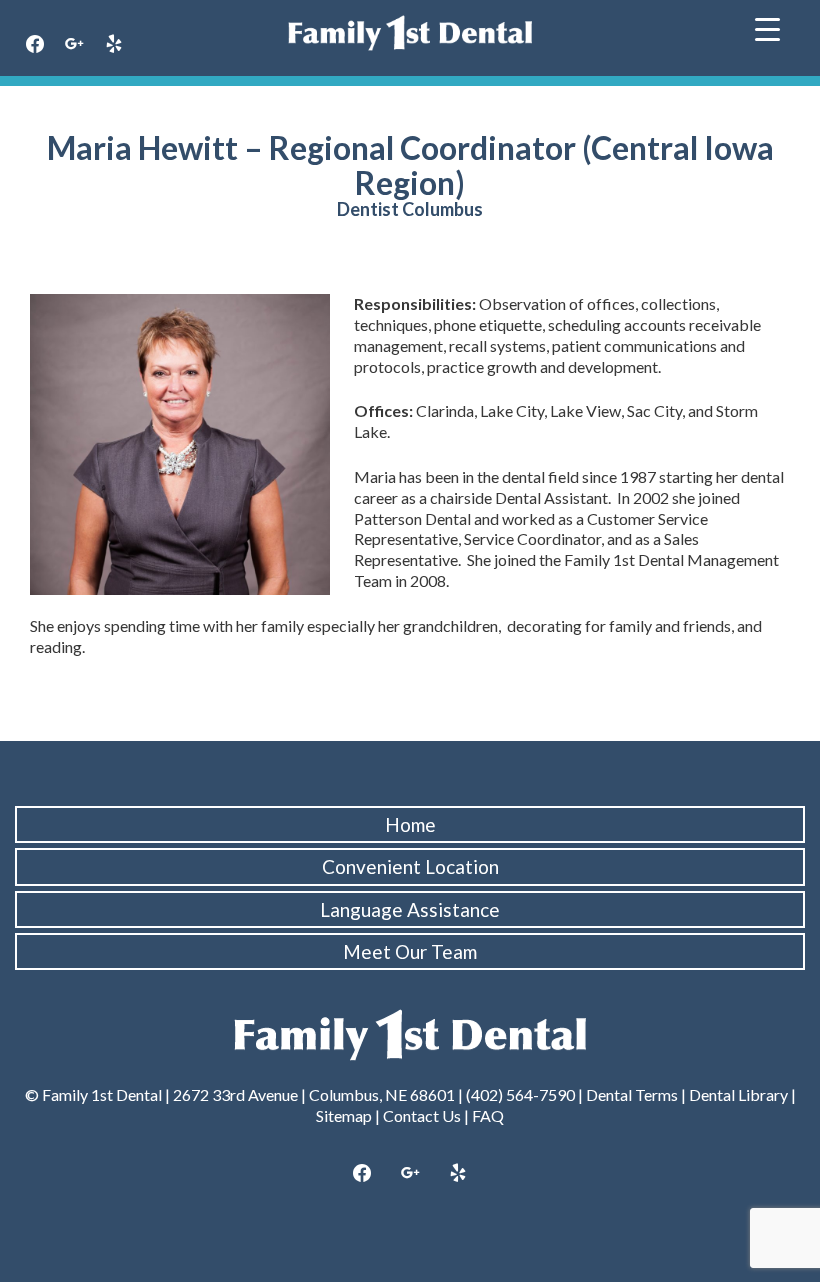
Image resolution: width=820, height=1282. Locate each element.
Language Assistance (410, 909)
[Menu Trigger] (767, 27)
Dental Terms (632, 1094)
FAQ (488, 1115)
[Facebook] (35, 45)
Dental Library (738, 1094)
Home (410, 824)
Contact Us (422, 1115)
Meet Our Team (410, 951)
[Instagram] (75, 45)
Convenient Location (410, 866)
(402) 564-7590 (520, 1094)
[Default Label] (114, 45)
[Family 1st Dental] (409, 33)
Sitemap (344, 1115)
